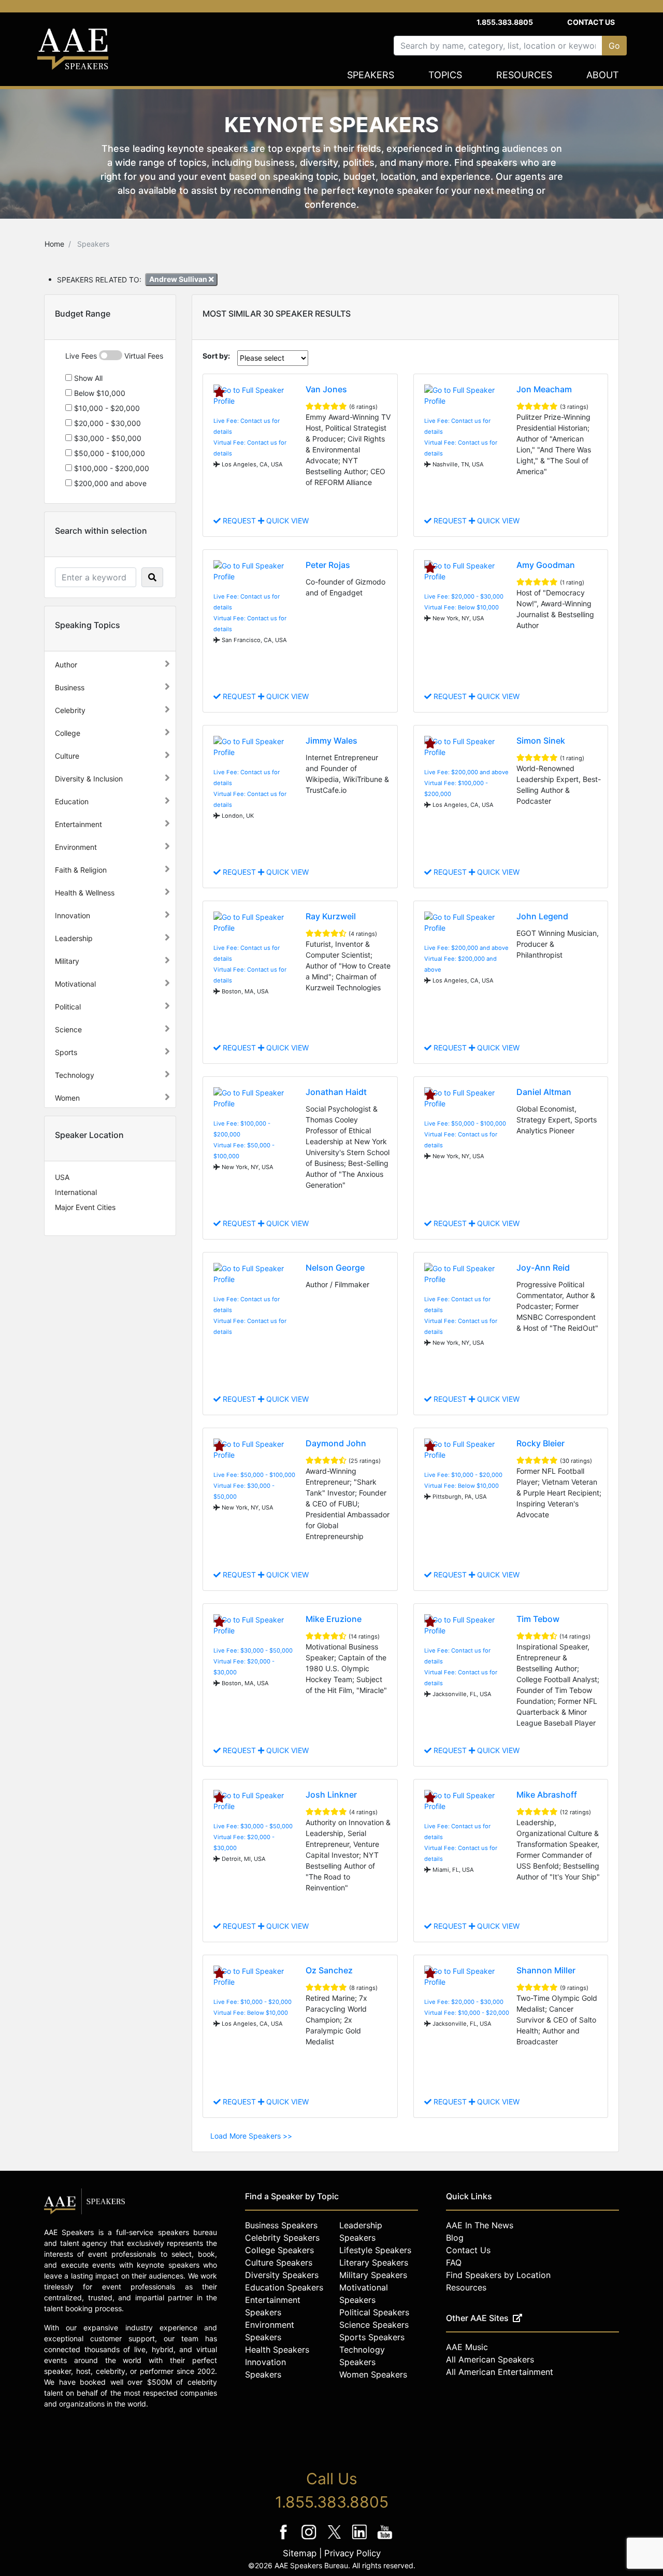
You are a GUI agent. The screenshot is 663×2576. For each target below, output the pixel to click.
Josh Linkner (331, 1795)
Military (67, 961)
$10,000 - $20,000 (106, 408)
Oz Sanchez (329, 1970)
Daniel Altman (544, 1092)
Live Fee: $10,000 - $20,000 (463, 1475)
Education (72, 801)
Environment (76, 847)
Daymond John (336, 1443)
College (68, 733)
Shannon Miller (546, 1970)
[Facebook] (285, 2539)
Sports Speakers (372, 2337)
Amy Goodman (546, 565)
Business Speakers (281, 2225)
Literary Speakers (374, 2262)
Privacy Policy (352, 2553)
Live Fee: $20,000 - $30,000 (464, 596)
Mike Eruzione (334, 1619)
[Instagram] (310, 2539)
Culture (67, 756)
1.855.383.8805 (505, 22)
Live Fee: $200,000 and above (466, 772)
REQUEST (239, 521)
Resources (524, 75)
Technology (75, 1075)
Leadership (74, 938)
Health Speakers (277, 2350)
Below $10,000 (99, 393)
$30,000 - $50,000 (107, 438)
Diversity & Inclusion (89, 779)
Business (70, 687)
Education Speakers (284, 2287)
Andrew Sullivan (179, 279)
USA (62, 1177)
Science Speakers (374, 2325)
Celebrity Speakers (282, 2238)
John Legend (542, 916)
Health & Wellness (85, 893)
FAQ (454, 2262)
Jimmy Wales (331, 741)
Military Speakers (373, 2275)
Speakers (371, 75)
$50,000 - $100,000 (109, 453)
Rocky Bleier (541, 1443)
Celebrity (70, 710)
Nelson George (335, 1268)
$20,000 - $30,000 (106, 423)
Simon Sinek (541, 741)
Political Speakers (374, 2312)
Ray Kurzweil (331, 916)
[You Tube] (385, 2539)
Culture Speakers (279, 2262)
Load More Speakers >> (251, 2136)
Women (67, 1098)
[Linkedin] (361, 2539)
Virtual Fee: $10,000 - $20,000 (467, 2013)
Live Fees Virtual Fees (114, 356)
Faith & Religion (81, 870)
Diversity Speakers (282, 2275)
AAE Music (467, 2347)
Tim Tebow (538, 1619)
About (603, 75)
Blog (455, 2238)
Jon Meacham (544, 389)
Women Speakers (373, 2374)
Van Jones (326, 389)
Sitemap (300, 2553)
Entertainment (78, 824)
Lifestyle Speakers (375, 2250)
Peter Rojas (328, 565)
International (76, 1192)
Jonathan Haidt (336, 1092)
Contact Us (591, 22)
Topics (445, 75)
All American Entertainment (500, 2372)
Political (68, 1007)
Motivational (75, 984)
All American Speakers (490, 2359)
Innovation (73, 915)
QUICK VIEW (286, 521)
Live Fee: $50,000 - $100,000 (465, 1123)
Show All (87, 378)
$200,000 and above (109, 483)
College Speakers (279, 2250)
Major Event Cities (85, 1207)
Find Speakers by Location (498, 2275)
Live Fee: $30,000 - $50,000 (253, 1650)
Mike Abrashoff (547, 1795)
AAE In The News (480, 2225)
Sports (66, 1052)
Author (66, 665)
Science (68, 1029)
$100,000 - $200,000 (111, 468)
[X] (335, 2539)
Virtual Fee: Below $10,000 (462, 607)
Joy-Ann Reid (543, 1268)
